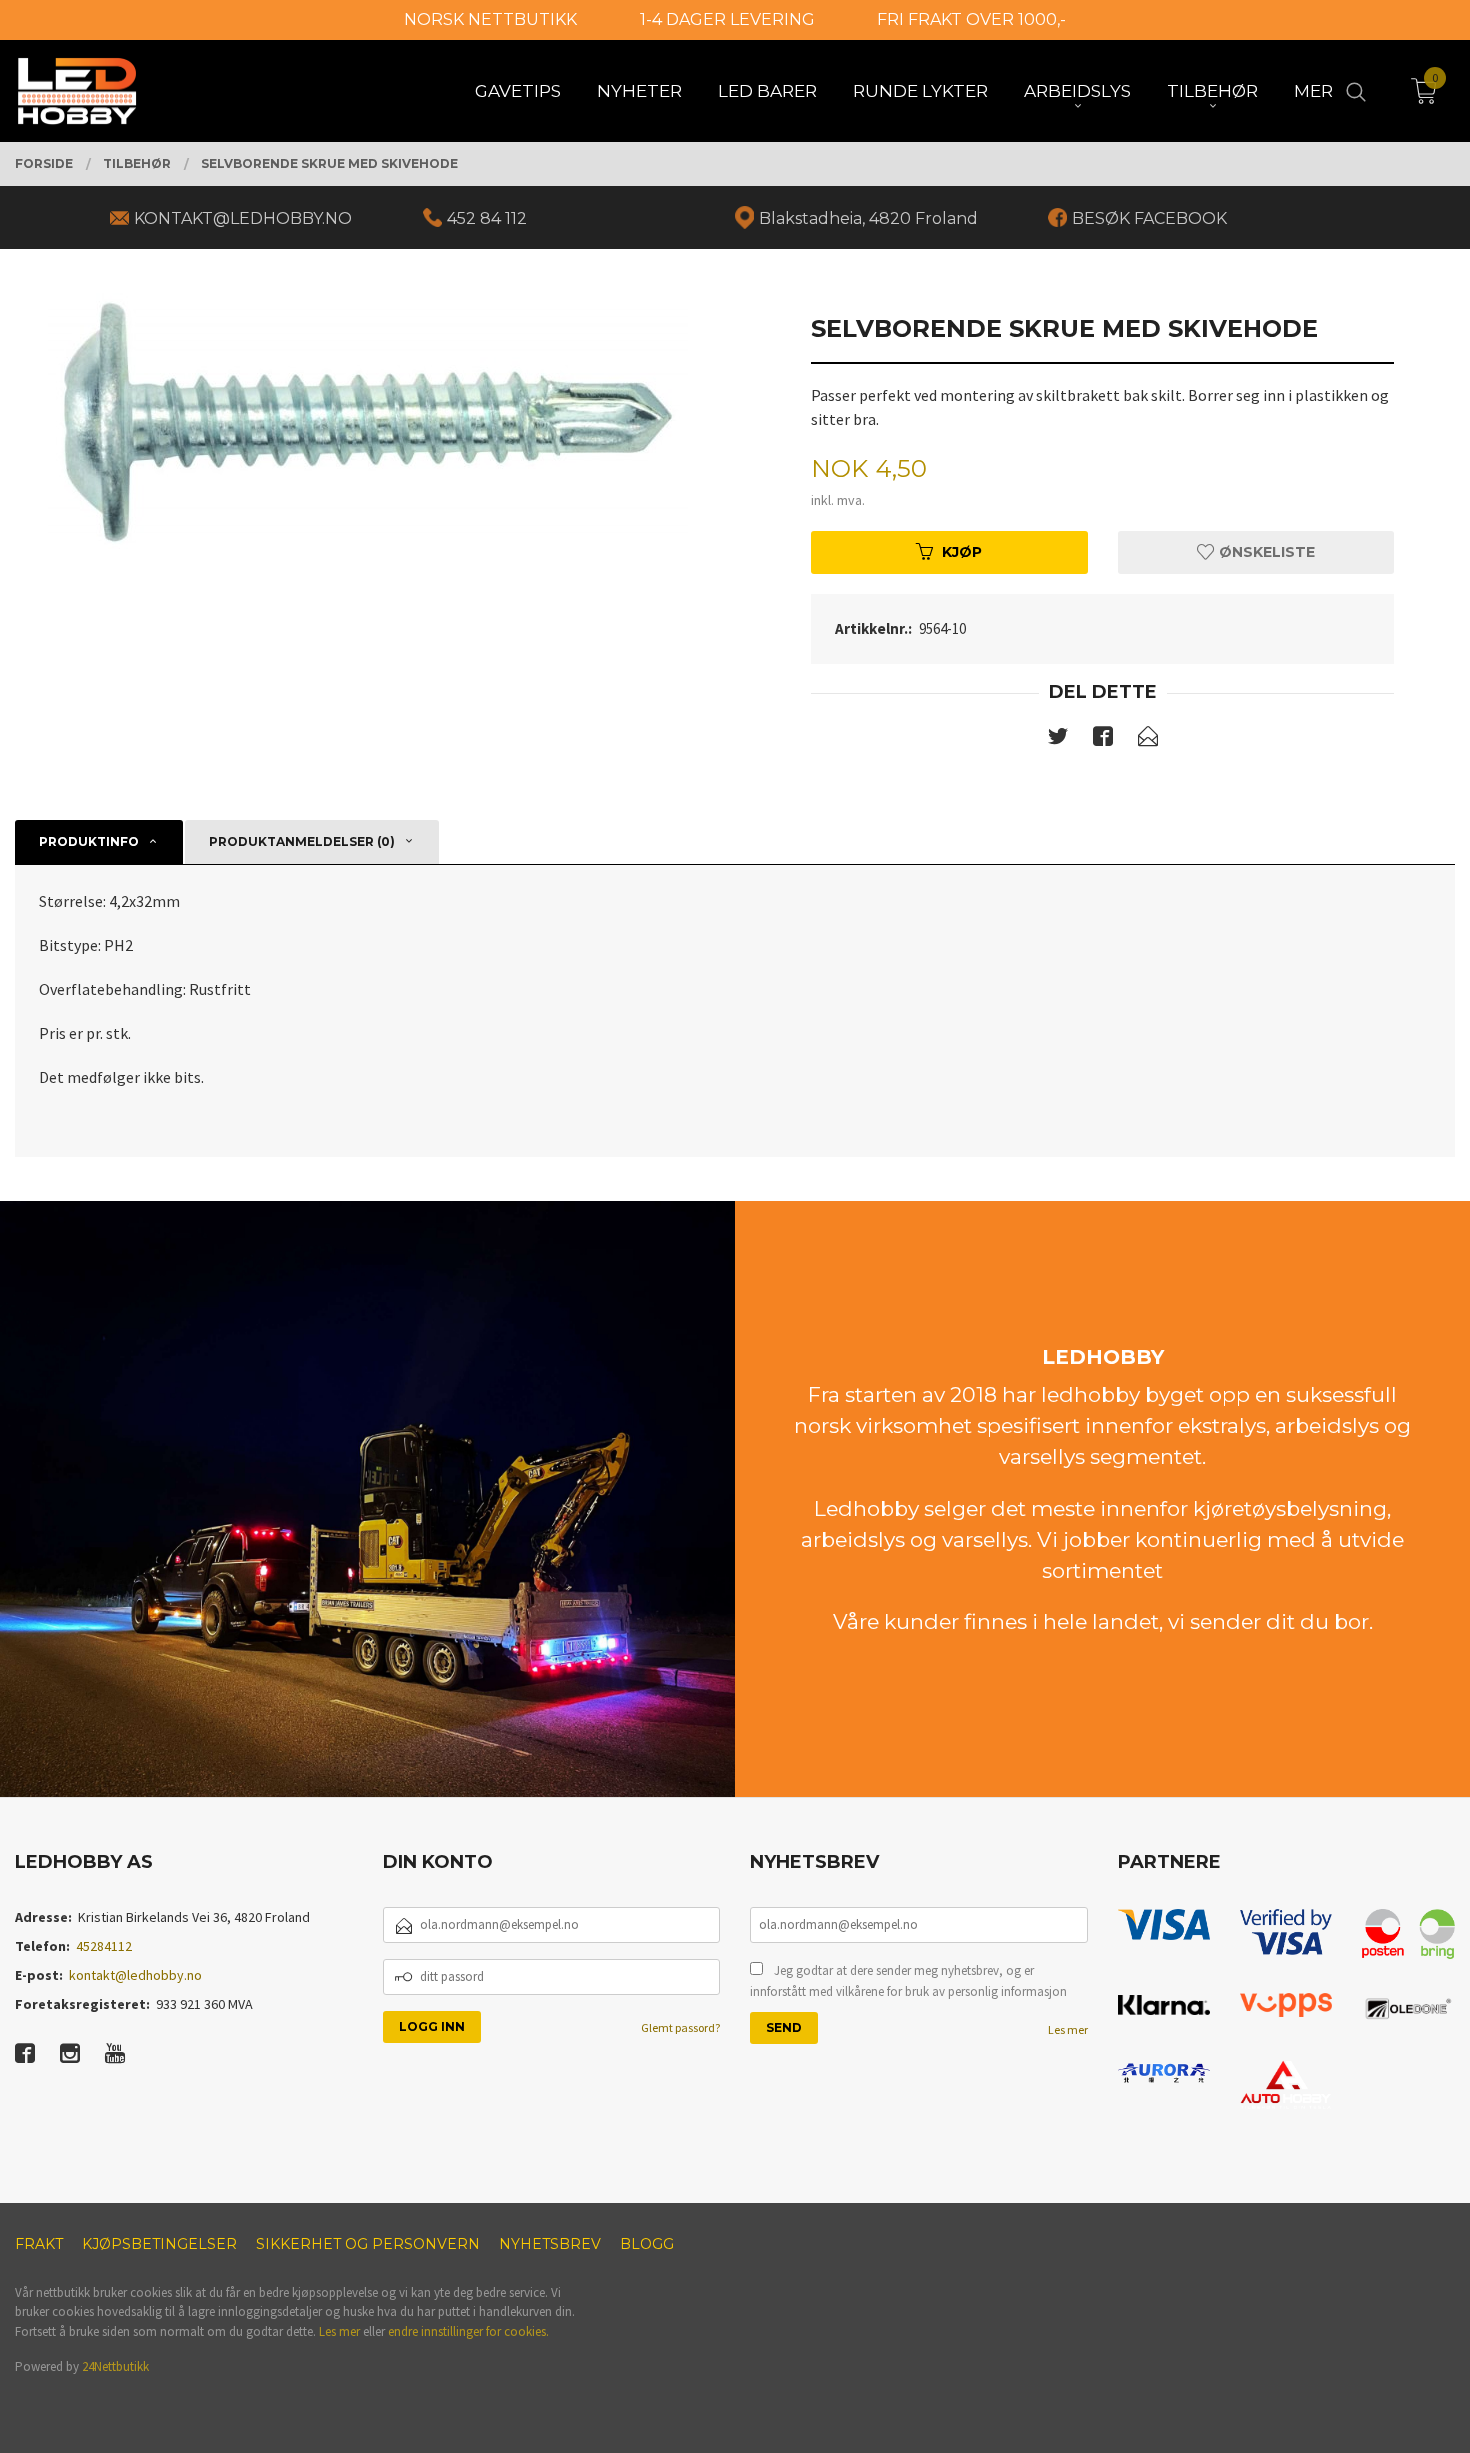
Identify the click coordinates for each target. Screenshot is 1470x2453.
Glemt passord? (680, 2027)
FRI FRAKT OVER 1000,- (971, 19)
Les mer (1068, 2029)
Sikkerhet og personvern (368, 2244)
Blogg (647, 2244)
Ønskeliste (1265, 552)
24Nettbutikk (115, 2366)
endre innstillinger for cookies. (468, 2331)
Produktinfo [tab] (89, 841)
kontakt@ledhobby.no (135, 1975)
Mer (1313, 91)
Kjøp (962, 552)
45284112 (104, 1946)
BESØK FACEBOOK (1149, 218)
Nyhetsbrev (550, 2244)
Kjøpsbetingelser (159, 2244)
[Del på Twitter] (1058, 740)
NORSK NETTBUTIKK (490, 19)
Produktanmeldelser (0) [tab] (302, 841)
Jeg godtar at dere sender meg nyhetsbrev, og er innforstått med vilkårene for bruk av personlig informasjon (908, 1981)
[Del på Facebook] (1103, 740)
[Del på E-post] (1148, 740)
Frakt (39, 2244)
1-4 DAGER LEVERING (727, 19)
